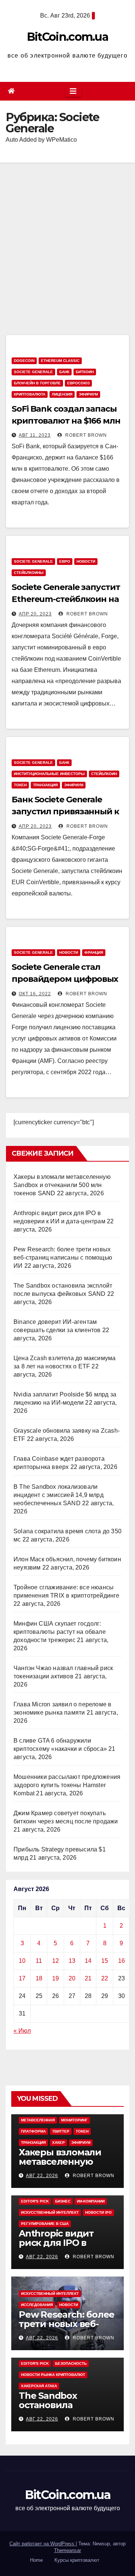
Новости (86, 561)
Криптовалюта (30, 394)
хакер (58, 2142)
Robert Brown (85, 435)
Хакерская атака (39, 2386)
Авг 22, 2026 (42, 2176)
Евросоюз (78, 383)
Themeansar (67, 2550)
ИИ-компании (91, 2201)
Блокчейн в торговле (37, 383)
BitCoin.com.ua (67, 37)
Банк (64, 372)
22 (105, 1978)
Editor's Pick (35, 2201)
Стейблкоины (29, 573)
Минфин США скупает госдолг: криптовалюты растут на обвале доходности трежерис (60, 1632)
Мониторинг (74, 2120)
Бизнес (63, 2201)
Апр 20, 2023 (35, 614)
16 (121, 1961)
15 (105, 1961)
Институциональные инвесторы (49, 774)
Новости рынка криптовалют (53, 2375)
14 (88, 1961)
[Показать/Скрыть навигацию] (73, 91)
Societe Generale (33, 372)
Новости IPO (98, 2212)
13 (72, 1961)
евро (65, 561)
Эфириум (88, 394)
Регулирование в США (45, 2224)
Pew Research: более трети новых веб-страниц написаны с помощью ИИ (63, 1258)
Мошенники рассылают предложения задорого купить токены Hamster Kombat (67, 1785)
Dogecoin (24, 361)
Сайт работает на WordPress (43, 2544)
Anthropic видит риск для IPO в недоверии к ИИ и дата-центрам (61, 2247)
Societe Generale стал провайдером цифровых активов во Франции (65, 979)
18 (39, 1978)
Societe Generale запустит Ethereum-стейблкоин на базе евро (66, 599)
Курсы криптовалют (77, 2560)
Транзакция (45, 785)
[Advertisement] (67, 234)
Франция (94, 952)
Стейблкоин (104, 774)
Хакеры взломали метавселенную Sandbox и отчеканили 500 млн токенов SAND (62, 1185)
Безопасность (71, 2363)
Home (36, 2560)
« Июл (22, 2031)
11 (39, 1961)
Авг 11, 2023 (35, 435)
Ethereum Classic (60, 361)
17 (22, 1978)
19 (55, 1978)
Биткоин (85, 372)
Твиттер (61, 2131)
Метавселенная (38, 2120)
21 (88, 1978)
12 (55, 1961)
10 (22, 1961)
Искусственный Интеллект (50, 2212)
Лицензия (62, 394)
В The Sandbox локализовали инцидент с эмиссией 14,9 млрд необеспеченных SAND (58, 1495)
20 (72, 1978)
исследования (37, 2305)
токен (20, 785)
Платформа (33, 2131)
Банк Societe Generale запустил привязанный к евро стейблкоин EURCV (65, 811)
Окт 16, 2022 (35, 994)
